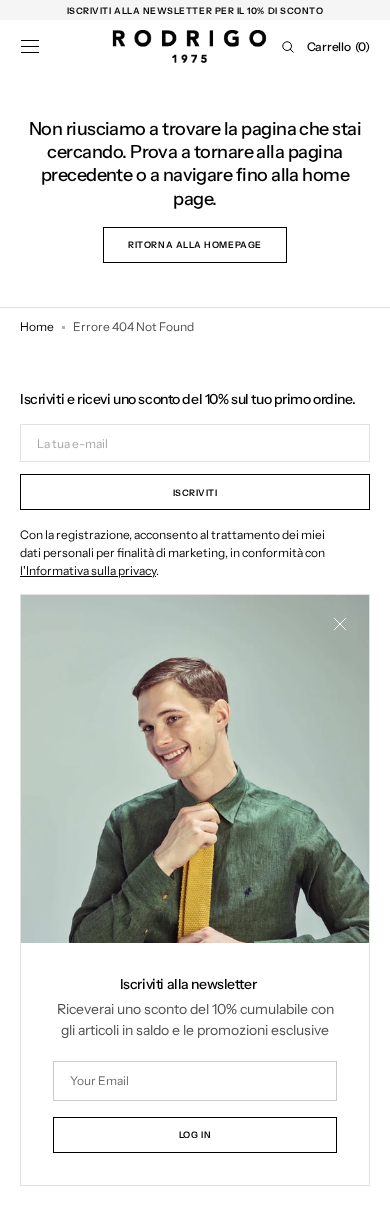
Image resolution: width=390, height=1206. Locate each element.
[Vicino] (340, 624)
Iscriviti (195, 492)
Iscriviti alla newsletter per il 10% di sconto (195, 10)
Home (37, 326)
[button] (30, 47)
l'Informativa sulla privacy (88, 570)
